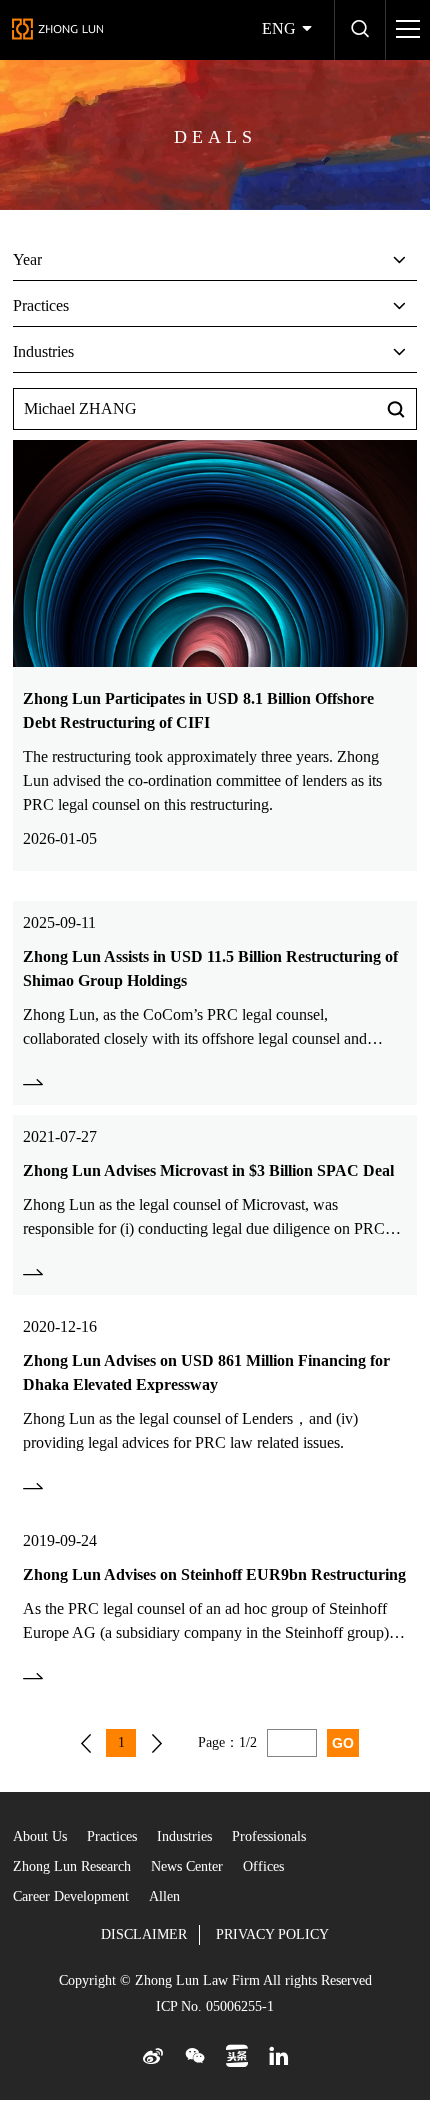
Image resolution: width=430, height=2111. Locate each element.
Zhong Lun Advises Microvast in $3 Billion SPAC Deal (208, 1170)
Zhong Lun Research (72, 1866)
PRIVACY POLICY (272, 1934)
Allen (164, 1896)
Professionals (269, 1836)
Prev (86, 1743)
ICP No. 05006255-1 (215, 2006)
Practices (112, 1836)
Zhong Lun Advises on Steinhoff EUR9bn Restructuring (214, 1574)
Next (157, 1743)
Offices (263, 1866)
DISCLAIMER (144, 1934)
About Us (40, 1836)
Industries (184, 1836)
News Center (187, 1866)
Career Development (71, 1896)
